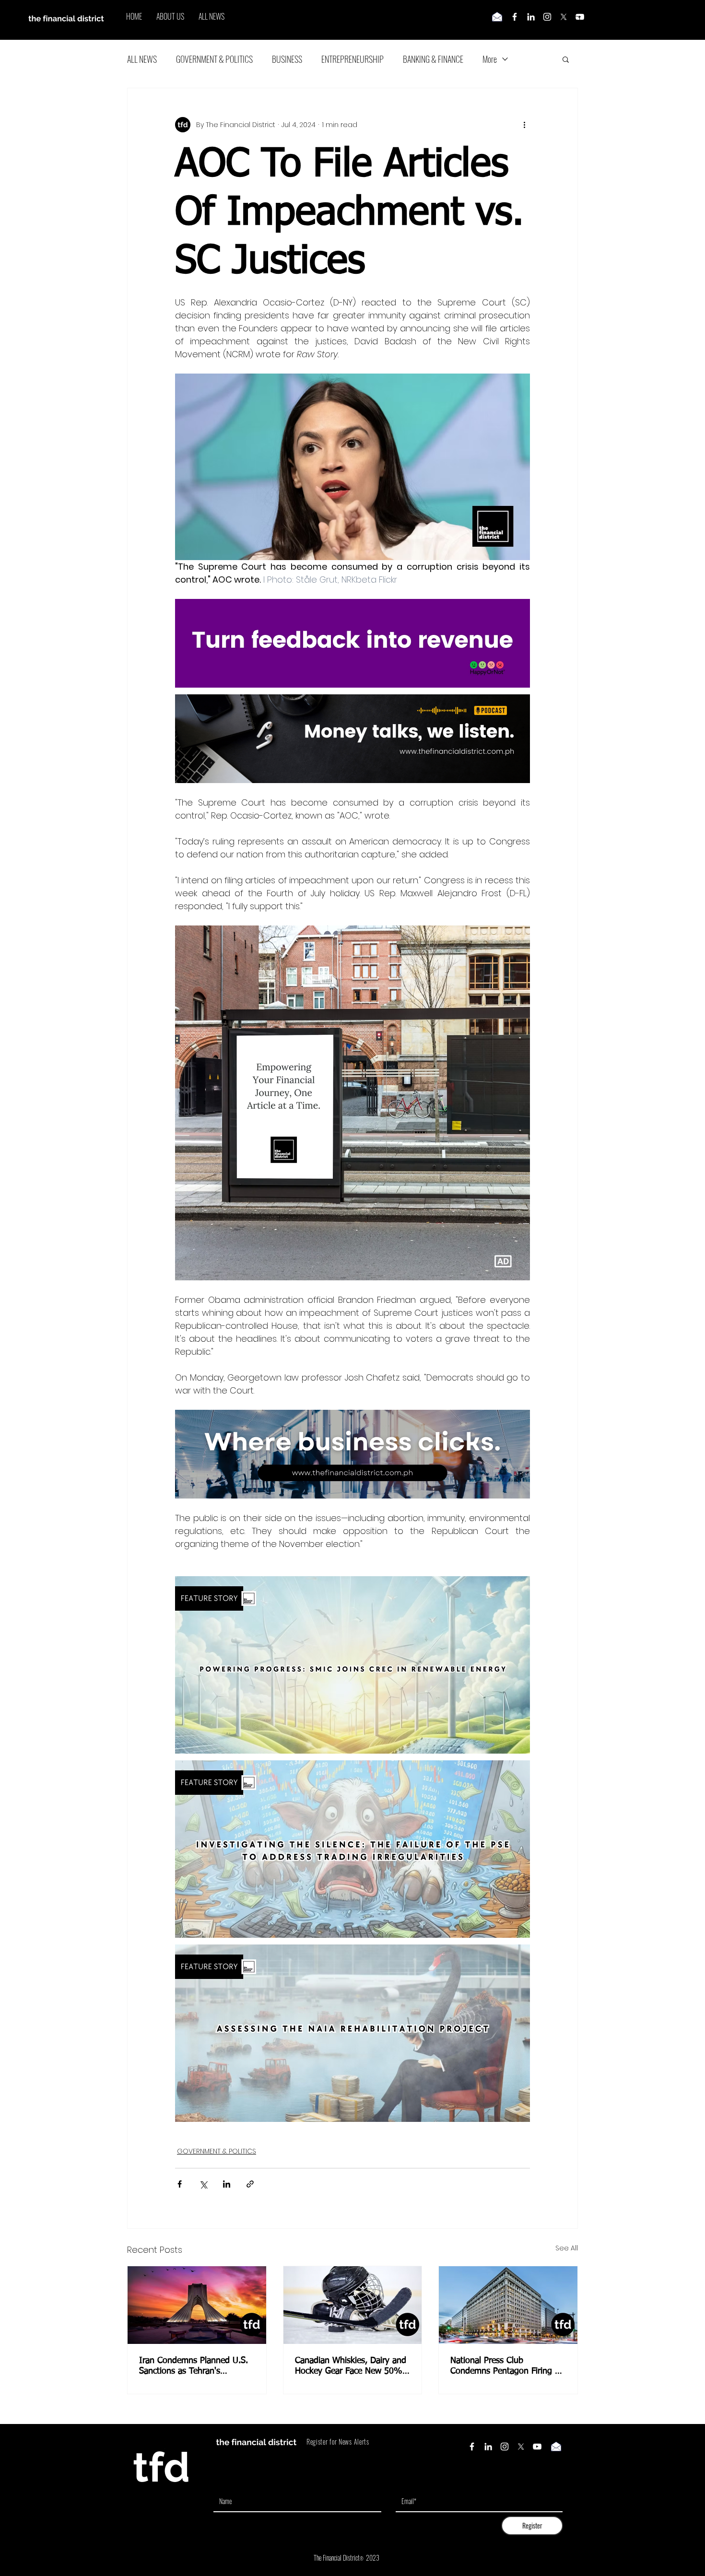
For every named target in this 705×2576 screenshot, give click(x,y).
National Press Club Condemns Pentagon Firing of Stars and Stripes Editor (506, 2366)
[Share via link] (250, 2184)
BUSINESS (287, 59)
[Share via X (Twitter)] (203, 2184)
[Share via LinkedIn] (227, 2184)
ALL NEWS (142, 59)
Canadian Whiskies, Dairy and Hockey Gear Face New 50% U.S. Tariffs (351, 2366)
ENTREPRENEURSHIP (352, 59)
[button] (566, 59)
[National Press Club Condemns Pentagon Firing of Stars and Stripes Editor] (508, 2305)
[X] (564, 17)
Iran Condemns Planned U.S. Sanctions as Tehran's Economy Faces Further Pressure (194, 2366)
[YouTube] (537, 2447)
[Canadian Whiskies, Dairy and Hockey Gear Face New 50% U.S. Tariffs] (353, 2305)
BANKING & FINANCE (433, 59)
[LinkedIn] (531, 17)
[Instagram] (547, 17)
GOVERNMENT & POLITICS (214, 59)
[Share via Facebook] (180, 2184)
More (490, 59)
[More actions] (524, 125)
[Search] (577, 20)
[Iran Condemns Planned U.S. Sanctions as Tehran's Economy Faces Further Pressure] (197, 2305)
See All (567, 2248)
